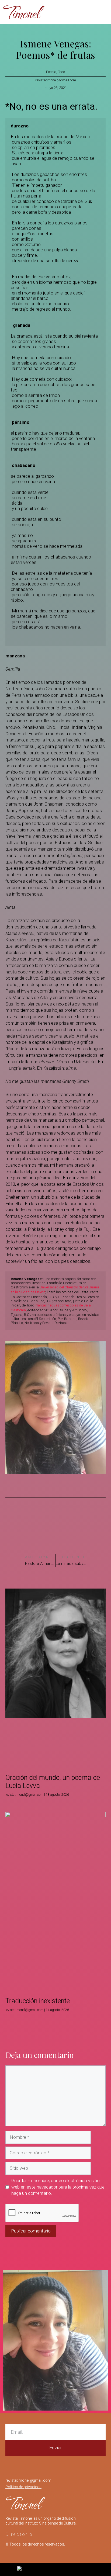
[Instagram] (63, 12)
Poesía (51, 72)
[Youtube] (85, 12)
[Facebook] (74, 12)
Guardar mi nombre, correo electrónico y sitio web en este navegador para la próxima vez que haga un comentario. (58, 2187)
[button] (21, 1518)
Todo (61, 72)
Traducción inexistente (38, 2001)
